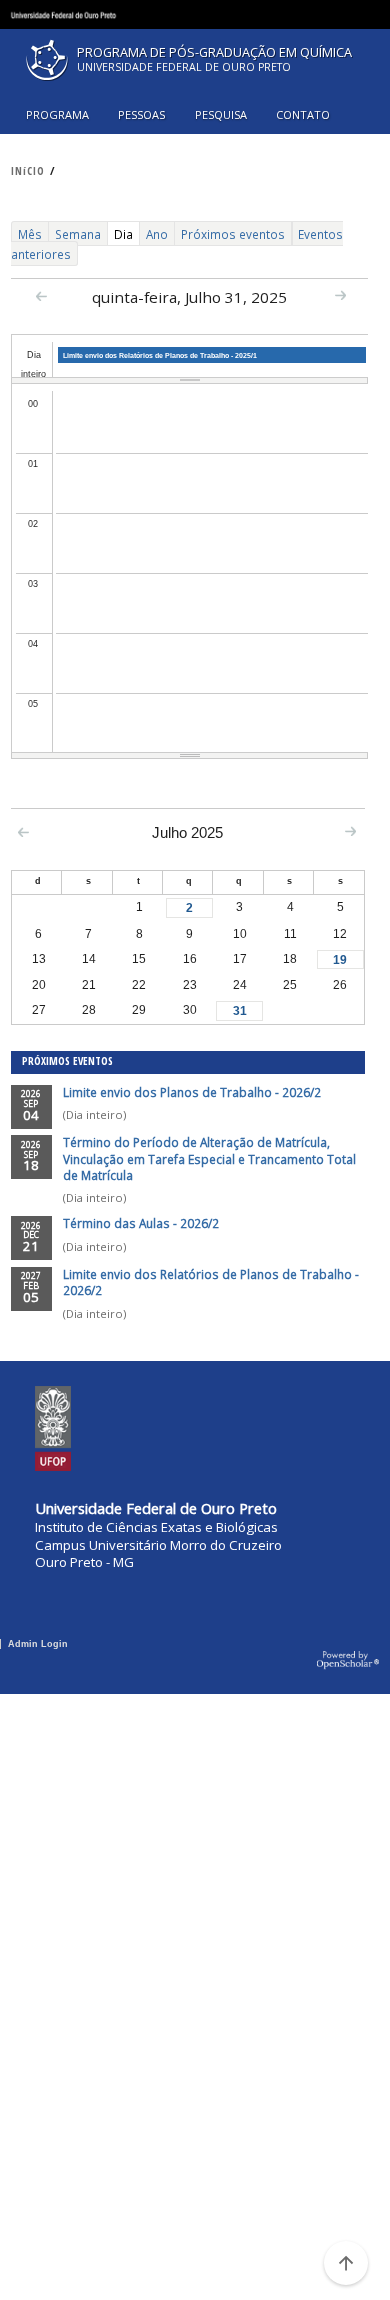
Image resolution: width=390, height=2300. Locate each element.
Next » (340, 295)
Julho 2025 (187, 832)
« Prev (41, 296)
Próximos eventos (233, 234)
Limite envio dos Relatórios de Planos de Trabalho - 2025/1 (160, 355)
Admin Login (38, 1644)
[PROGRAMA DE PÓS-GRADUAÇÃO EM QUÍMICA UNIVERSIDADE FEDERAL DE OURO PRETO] (195, 85)
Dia (127, 235)
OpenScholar (348, 1660)
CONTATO (303, 114)
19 (340, 959)
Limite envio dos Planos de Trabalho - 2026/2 (192, 1092)
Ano (157, 234)
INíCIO (28, 171)
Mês (30, 234)
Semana (78, 234)
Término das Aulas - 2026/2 (141, 1223)
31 (240, 1010)
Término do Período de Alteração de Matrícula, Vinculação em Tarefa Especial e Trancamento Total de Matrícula (209, 1158)
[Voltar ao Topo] (346, 2263)
